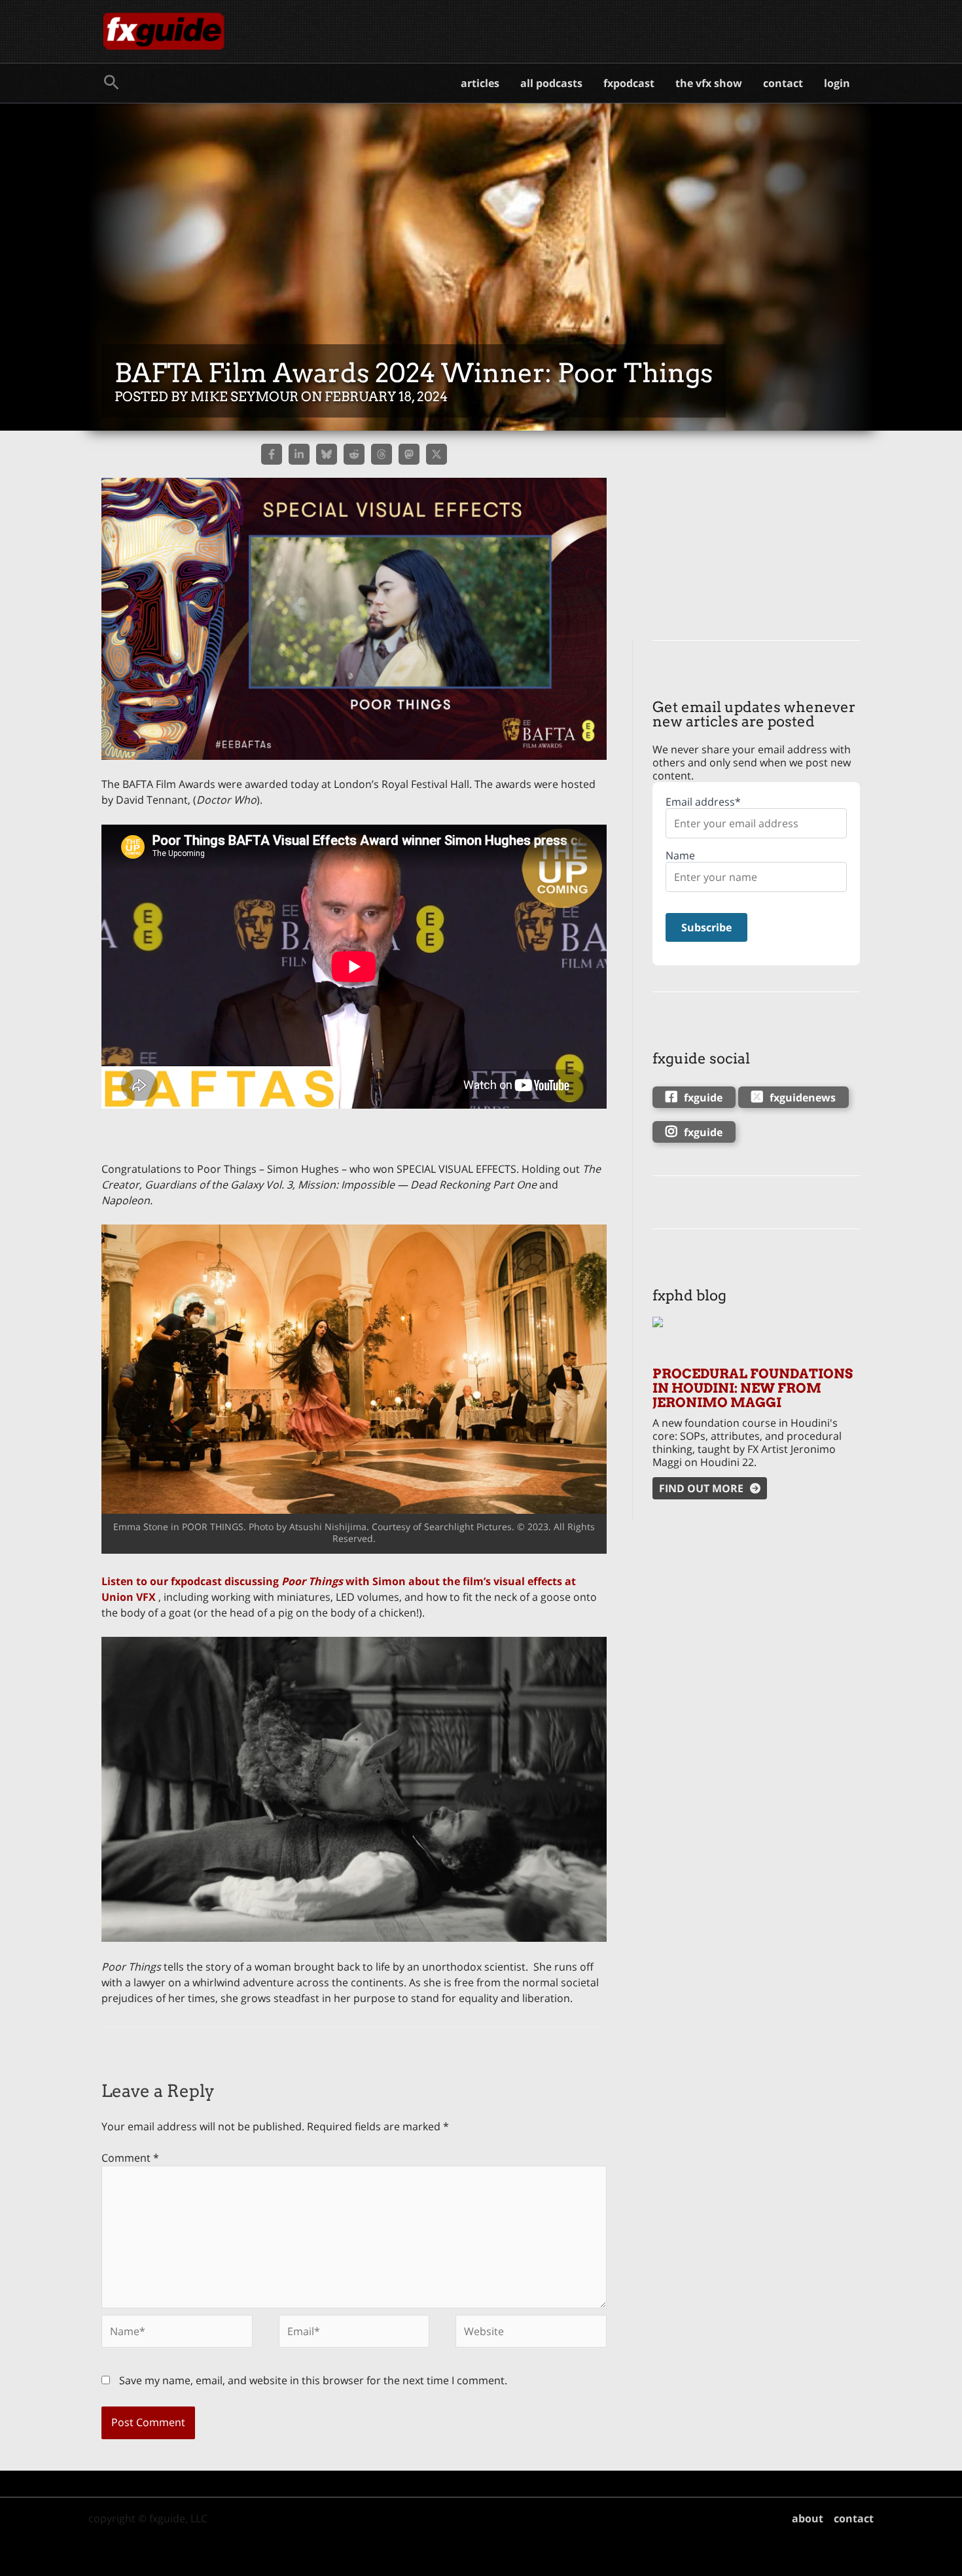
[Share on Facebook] (272, 454)
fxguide (703, 1098)
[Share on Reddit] (354, 454)
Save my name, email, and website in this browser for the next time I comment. (313, 2380)
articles (480, 83)
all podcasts (551, 83)
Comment (130, 2158)
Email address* (703, 802)
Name (680, 856)
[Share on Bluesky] (327, 454)
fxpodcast (629, 83)
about (808, 2518)
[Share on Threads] (382, 454)
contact (783, 83)
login (837, 83)
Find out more (701, 1488)
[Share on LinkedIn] (299, 454)
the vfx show (709, 83)
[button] (112, 83)
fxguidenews (803, 1098)
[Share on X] (436, 454)
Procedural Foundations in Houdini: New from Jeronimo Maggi (753, 1388)
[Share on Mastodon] (409, 454)
